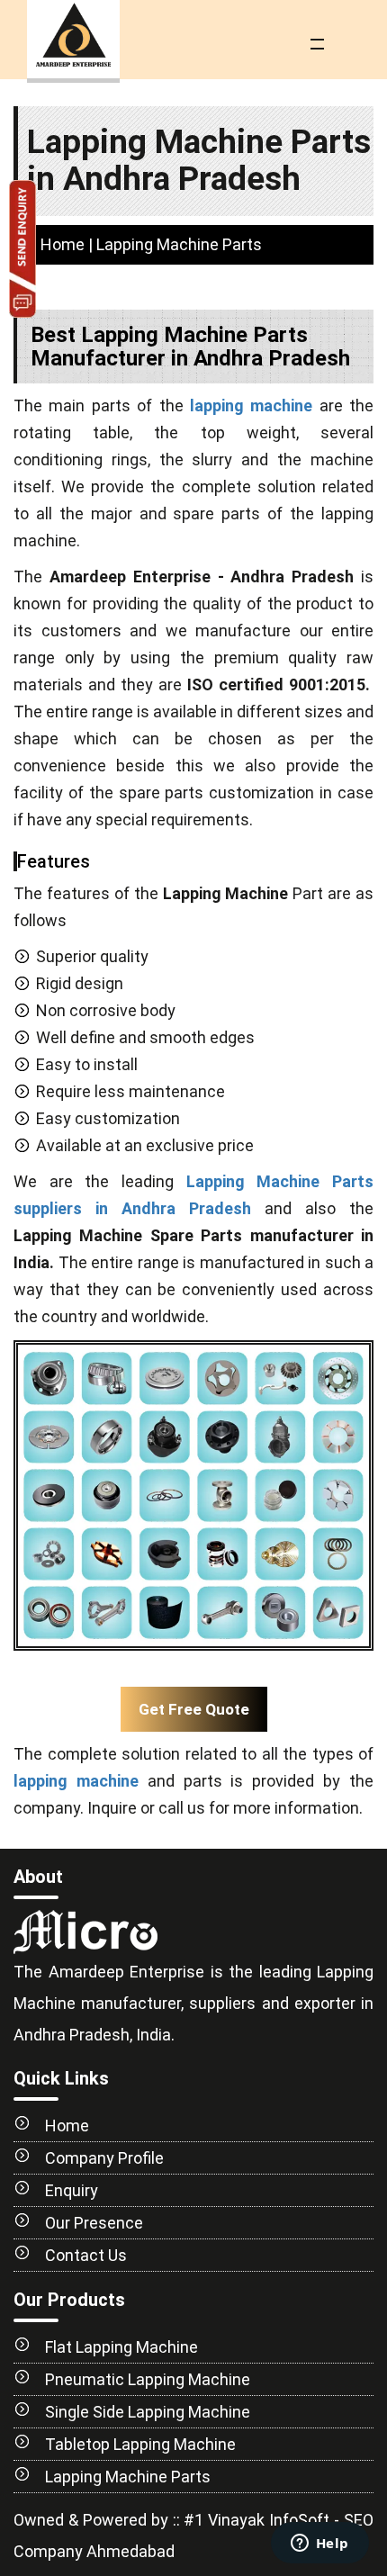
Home (63, 244)
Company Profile (104, 2158)
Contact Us (86, 2255)
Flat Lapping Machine (121, 2347)
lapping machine (251, 405)
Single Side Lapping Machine (148, 2412)
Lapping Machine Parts (128, 2477)
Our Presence (94, 2223)
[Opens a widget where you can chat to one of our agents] (319, 2544)
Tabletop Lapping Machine (140, 2444)
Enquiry (72, 2190)
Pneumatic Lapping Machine (148, 2379)
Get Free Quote (194, 1709)
